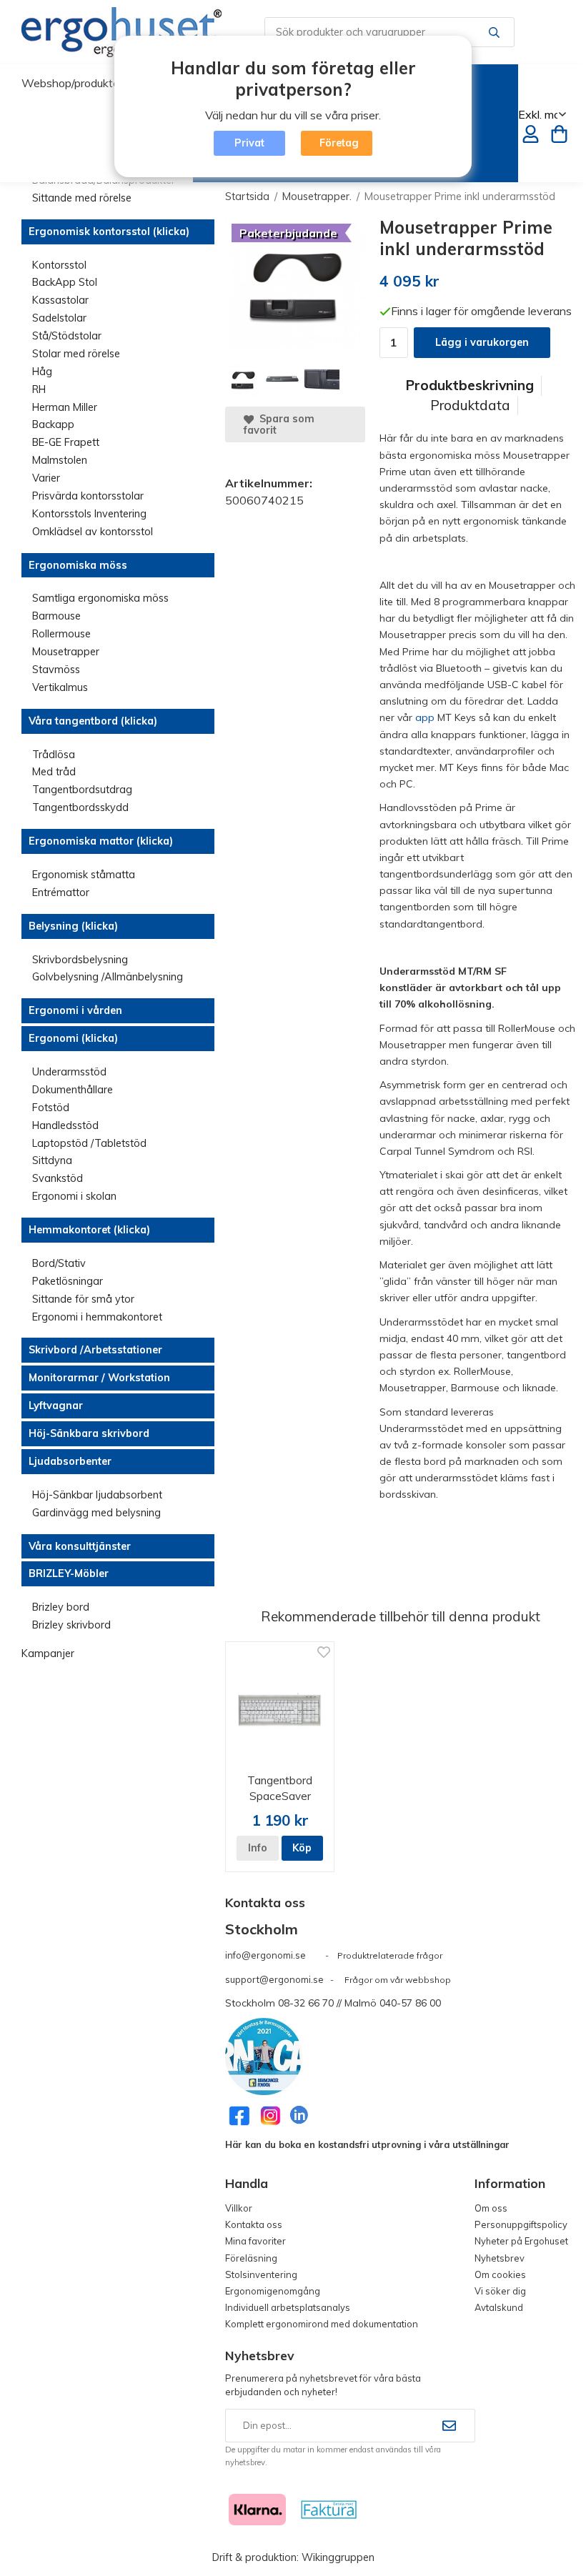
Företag (339, 143)
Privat (249, 143)
